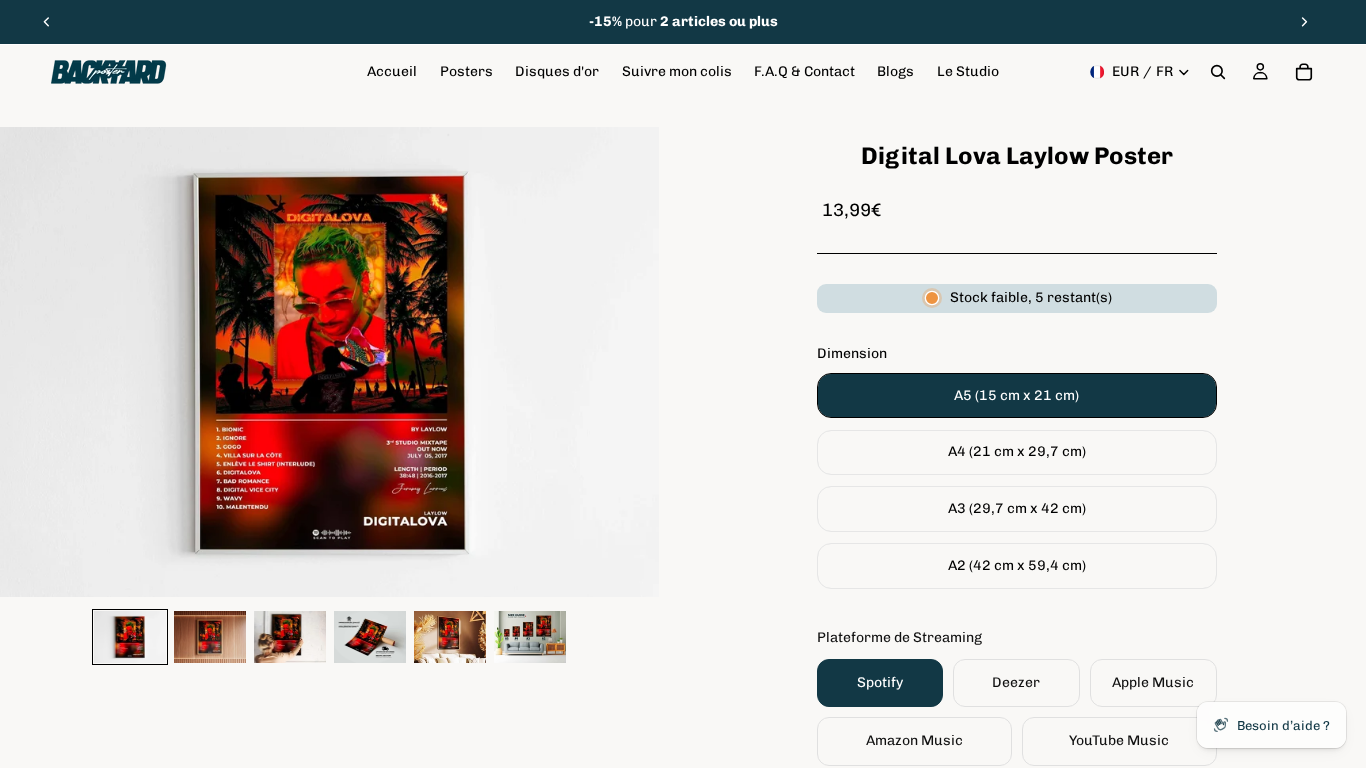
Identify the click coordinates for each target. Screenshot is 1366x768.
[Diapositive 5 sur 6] (450, 637)
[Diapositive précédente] (47, 22)
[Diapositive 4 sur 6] (370, 637)
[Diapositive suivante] (1304, 22)
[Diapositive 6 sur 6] (530, 637)
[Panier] (1304, 72)
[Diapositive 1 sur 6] (130, 637)
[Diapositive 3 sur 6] (290, 637)
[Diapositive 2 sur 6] (210, 637)
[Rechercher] (1218, 72)
